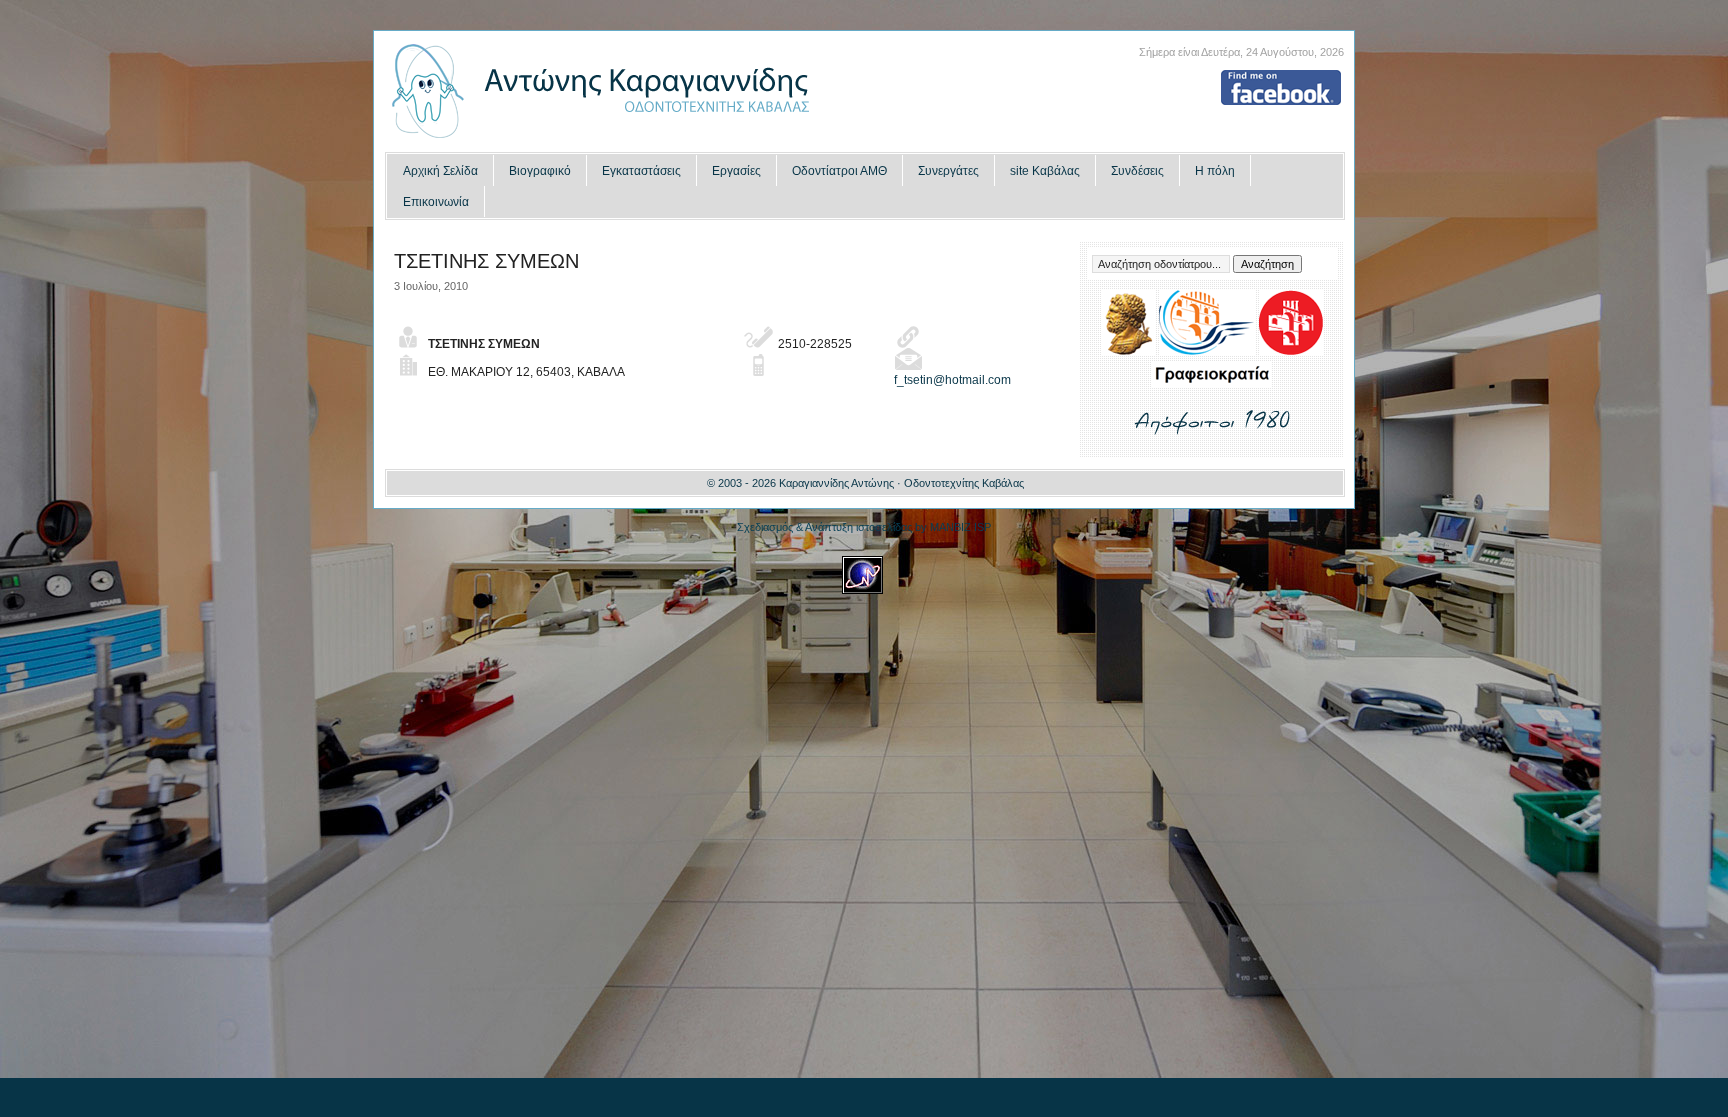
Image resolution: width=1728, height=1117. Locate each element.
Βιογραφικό (540, 171)
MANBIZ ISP (960, 527)
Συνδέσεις (1137, 171)
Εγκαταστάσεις (641, 171)
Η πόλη (1215, 171)
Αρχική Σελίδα (440, 171)
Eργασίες (736, 171)
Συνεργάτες (948, 171)
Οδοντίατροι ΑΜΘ (839, 171)
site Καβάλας (1045, 171)
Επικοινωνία (436, 202)
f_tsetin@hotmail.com (952, 380)
